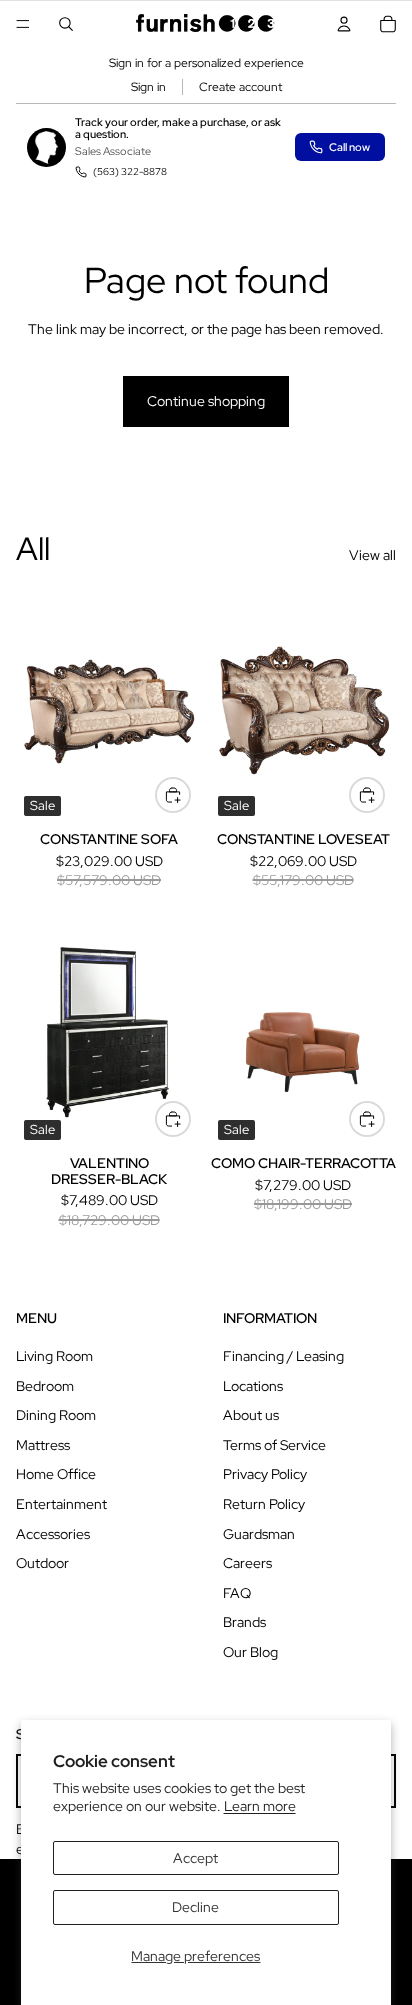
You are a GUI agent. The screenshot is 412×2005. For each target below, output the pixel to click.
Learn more (260, 1806)
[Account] (344, 24)
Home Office (56, 1474)
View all (372, 555)
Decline (195, 1907)
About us (251, 1415)
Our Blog (250, 1652)
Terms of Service (274, 1445)
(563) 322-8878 (130, 171)
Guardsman (259, 1534)
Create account (240, 87)
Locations (253, 1386)
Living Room (54, 1356)
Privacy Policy (265, 1474)
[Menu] (23, 24)
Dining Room (56, 1415)
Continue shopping (206, 401)
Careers (247, 1563)
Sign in (148, 87)
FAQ (237, 1593)
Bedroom (45, 1386)
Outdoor (42, 1563)
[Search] (66, 24)
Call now (349, 147)
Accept (195, 1858)
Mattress (43, 1445)
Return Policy (264, 1504)
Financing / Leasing (283, 1356)
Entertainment (61, 1504)
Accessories (53, 1534)
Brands (244, 1622)
